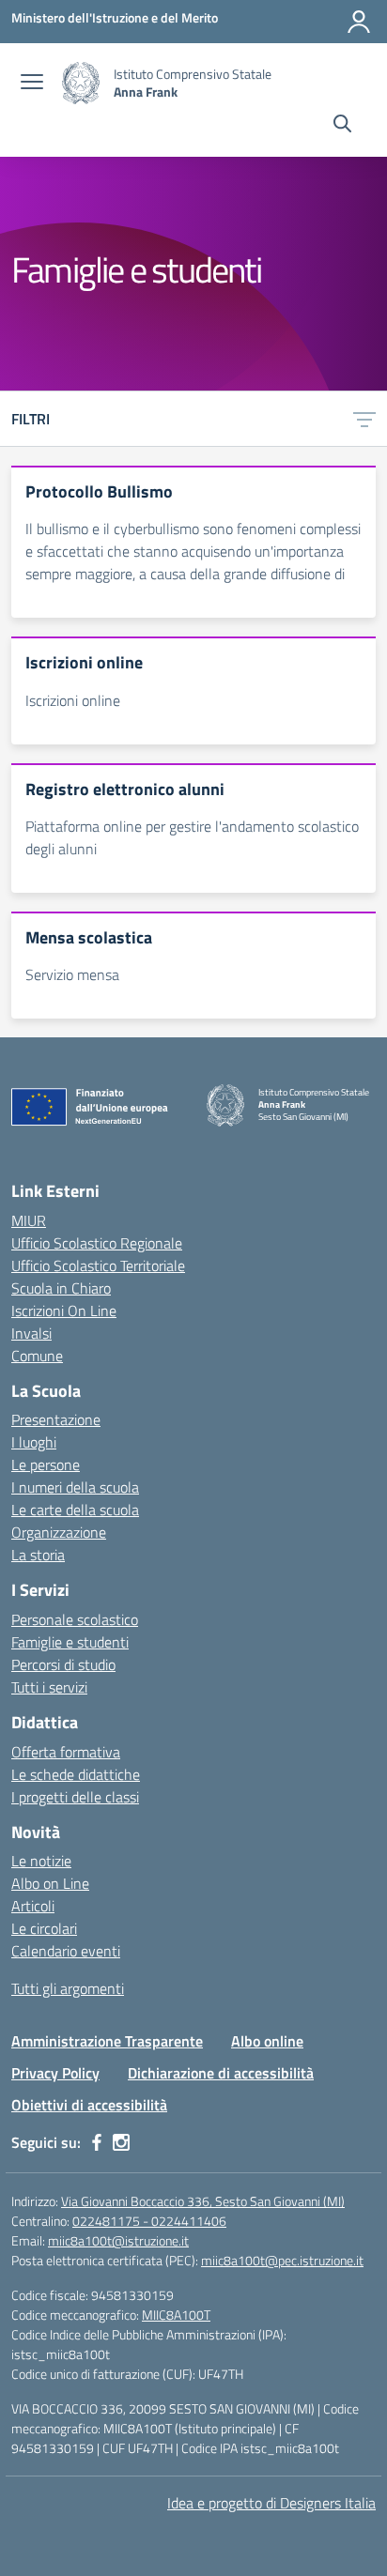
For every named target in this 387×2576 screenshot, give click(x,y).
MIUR (29, 1220)
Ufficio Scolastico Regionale (97, 1243)
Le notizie (41, 1861)
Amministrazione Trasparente (107, 2041)
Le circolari (44, 1928)
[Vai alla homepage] (81, 83)
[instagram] (121, 2142)
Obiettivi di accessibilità (89, 2105)
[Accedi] (359, 22)
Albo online (267, 2041)
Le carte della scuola (75, 1510)
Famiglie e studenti (70, 1642)
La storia (38, 1555)
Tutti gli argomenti (68, 1988)
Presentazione (56, 1419)
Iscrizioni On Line (64, 1311)
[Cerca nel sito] (342, 126)
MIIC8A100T (176, 2315)
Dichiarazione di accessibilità (221, 2073)
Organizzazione (59, 1532)
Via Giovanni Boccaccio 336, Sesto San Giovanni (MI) (203, 2201)
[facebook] (97, 2142)
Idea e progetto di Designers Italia (271, 2503)
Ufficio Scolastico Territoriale (98, 1265)
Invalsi (31, 1333)
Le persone (46, 1464)
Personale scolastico (75, 1619)
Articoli (33, 1906)
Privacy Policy (55, 2073)
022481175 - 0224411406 (149, 2221)
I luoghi (34, 1442)
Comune (37, 1356)
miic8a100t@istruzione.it (118, 2240)
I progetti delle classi (75, 1797)
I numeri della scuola (75, 1487)
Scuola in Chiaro (61, 1288)
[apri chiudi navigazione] (32, 84)
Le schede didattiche (76, 1774)
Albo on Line (50, 1883)
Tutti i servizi (49, 1687)
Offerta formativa (66, 1752)
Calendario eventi (66, 1951)
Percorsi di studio (63, 1664)
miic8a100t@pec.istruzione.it (282, 2260)
